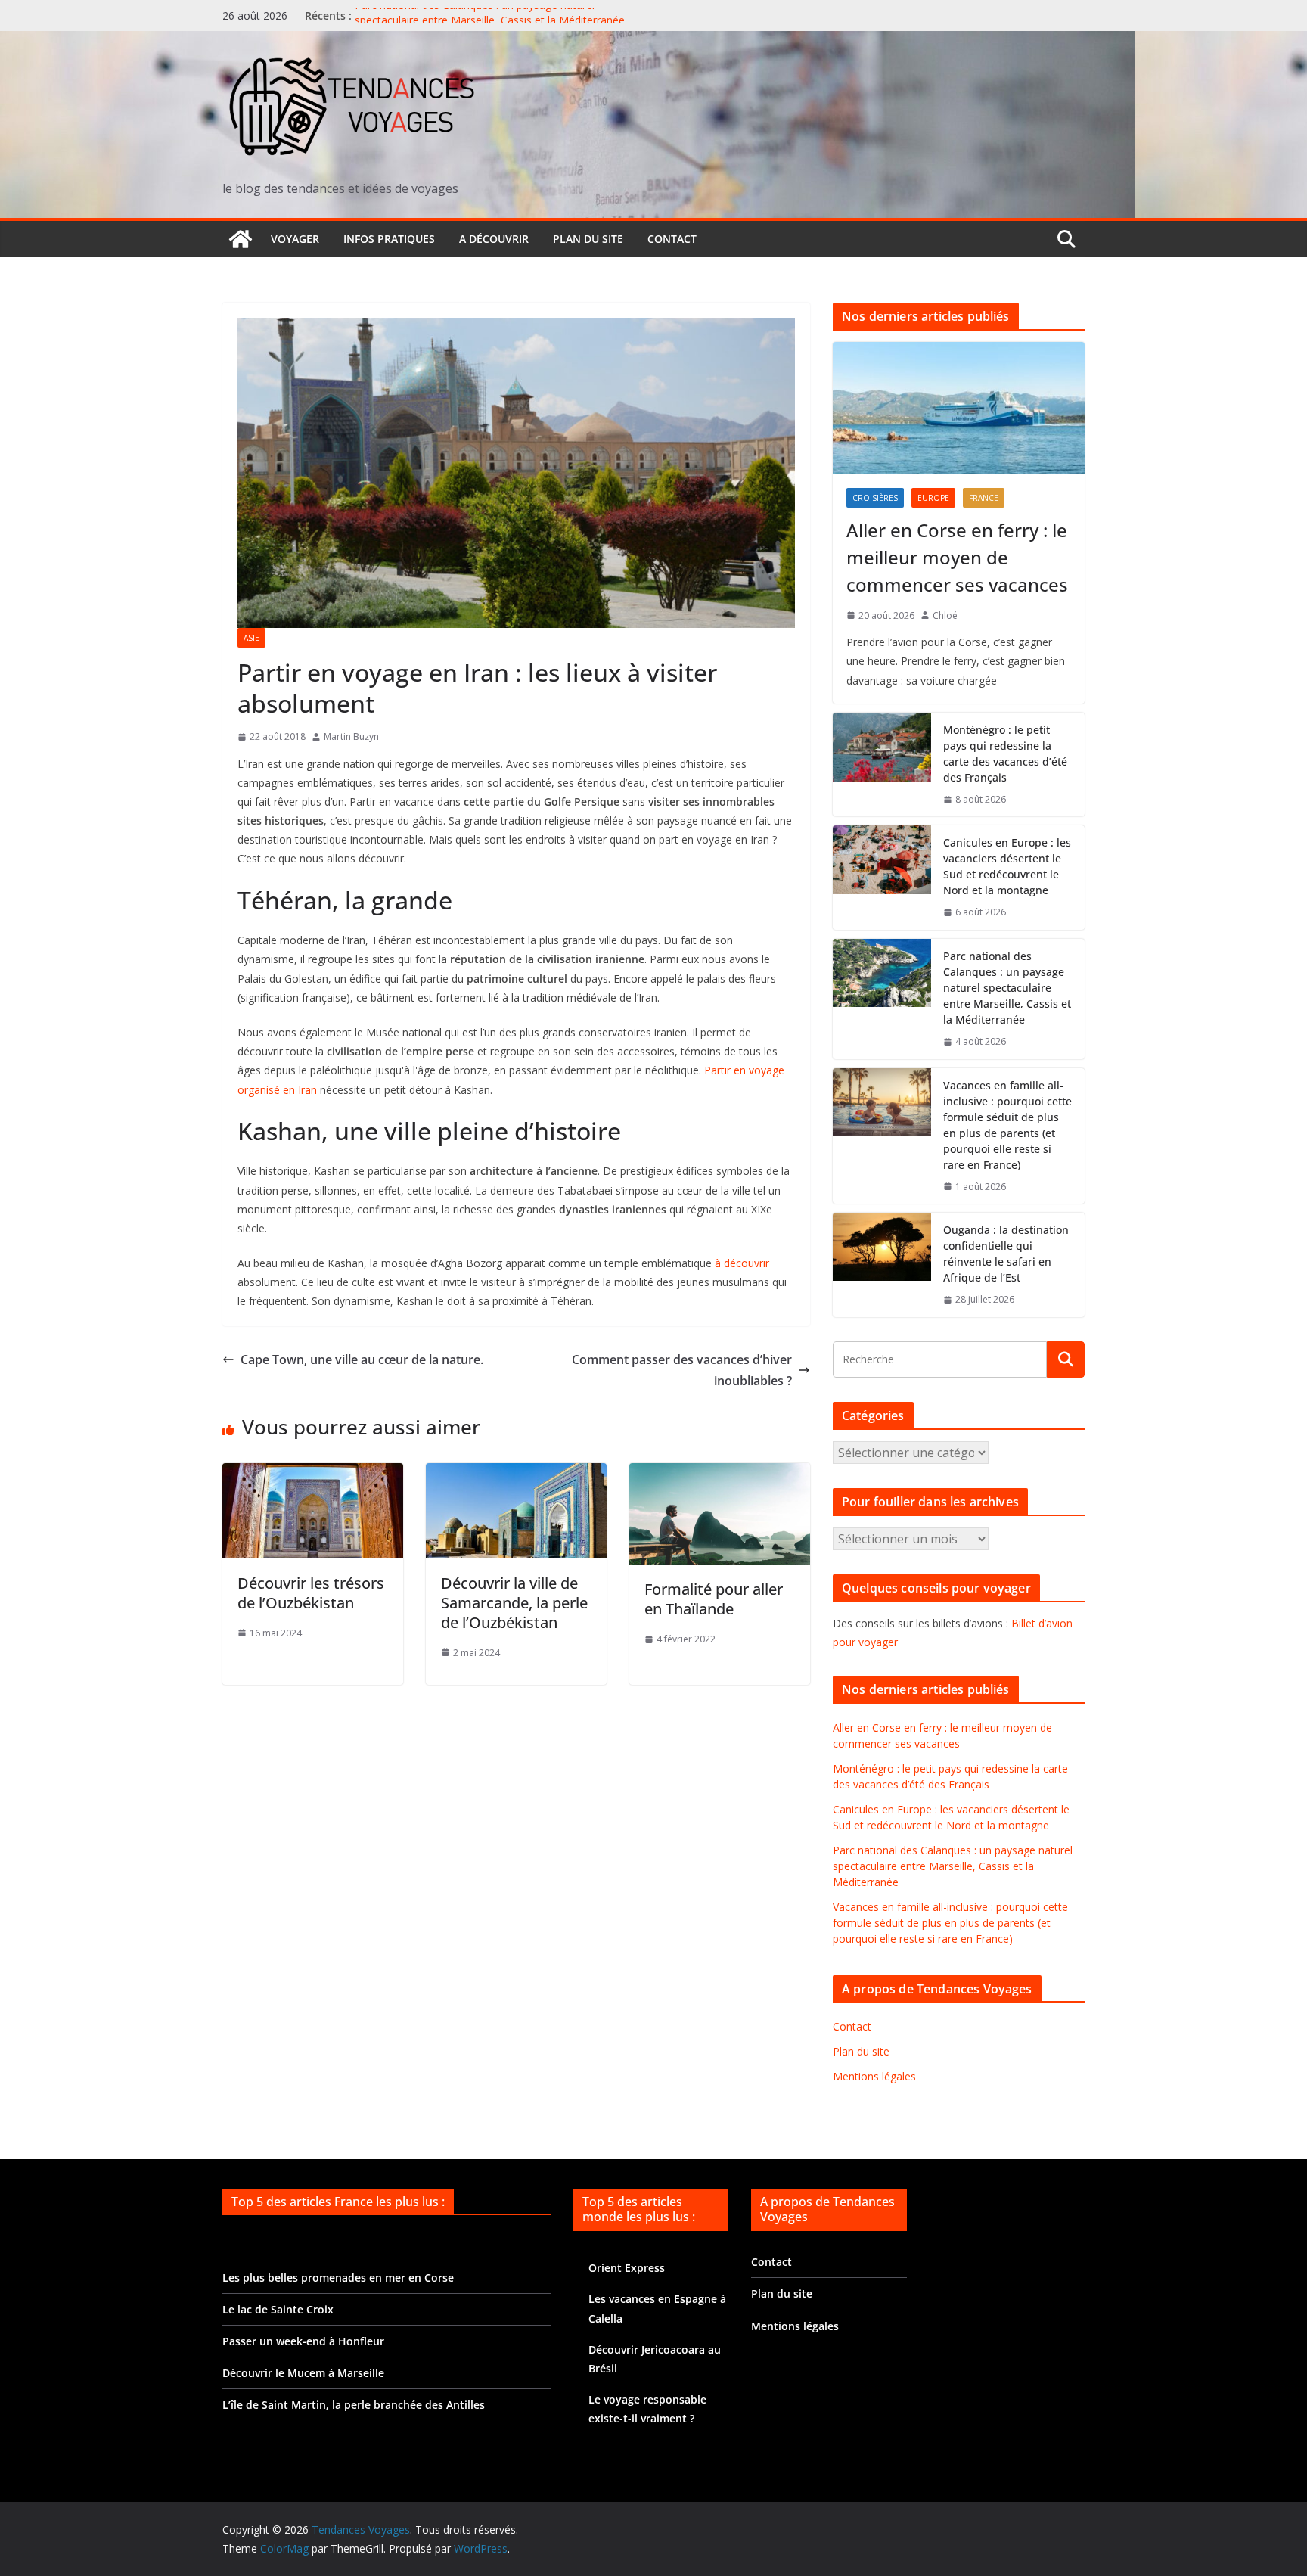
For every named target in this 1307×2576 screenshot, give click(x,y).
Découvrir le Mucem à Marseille (303, 2373)
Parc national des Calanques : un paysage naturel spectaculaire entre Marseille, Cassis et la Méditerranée (490, 23)
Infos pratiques (389, 239)
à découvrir (742, 1263)
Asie (251, 638)
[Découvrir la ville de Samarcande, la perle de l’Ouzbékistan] (516, 1474)
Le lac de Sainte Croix (278, 2309)
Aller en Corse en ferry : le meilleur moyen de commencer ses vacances (957, 557)
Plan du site (588, 239)
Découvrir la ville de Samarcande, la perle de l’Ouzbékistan (514, 1603)
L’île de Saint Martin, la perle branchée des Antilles (354, 2405)
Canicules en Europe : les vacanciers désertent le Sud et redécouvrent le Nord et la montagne (1007, 866)
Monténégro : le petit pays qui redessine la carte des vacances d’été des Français (1005, 754)
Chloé (945, 615)
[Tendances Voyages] (241, 239)
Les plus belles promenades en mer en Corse (338, 2278)
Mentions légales (874, 2076)
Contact (672, 239)
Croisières (875, 498)
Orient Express (627, 2268)
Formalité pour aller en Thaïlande (714, 1599)
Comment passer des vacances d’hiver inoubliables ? (682, 1370)
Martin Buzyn (351, 736)
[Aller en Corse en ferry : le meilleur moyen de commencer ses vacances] (959, 408)
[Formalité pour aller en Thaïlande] (720, 1474)
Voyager (295, 239)
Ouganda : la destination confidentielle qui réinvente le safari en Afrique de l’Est (1006, 1254)
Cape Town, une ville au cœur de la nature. (362, 1359)
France (984, 498)
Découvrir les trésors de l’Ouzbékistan (311, 1593)
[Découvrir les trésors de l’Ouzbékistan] (313, 1474)
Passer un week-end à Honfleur (303, 2341)
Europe (933, 498)
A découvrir (494, 239)
